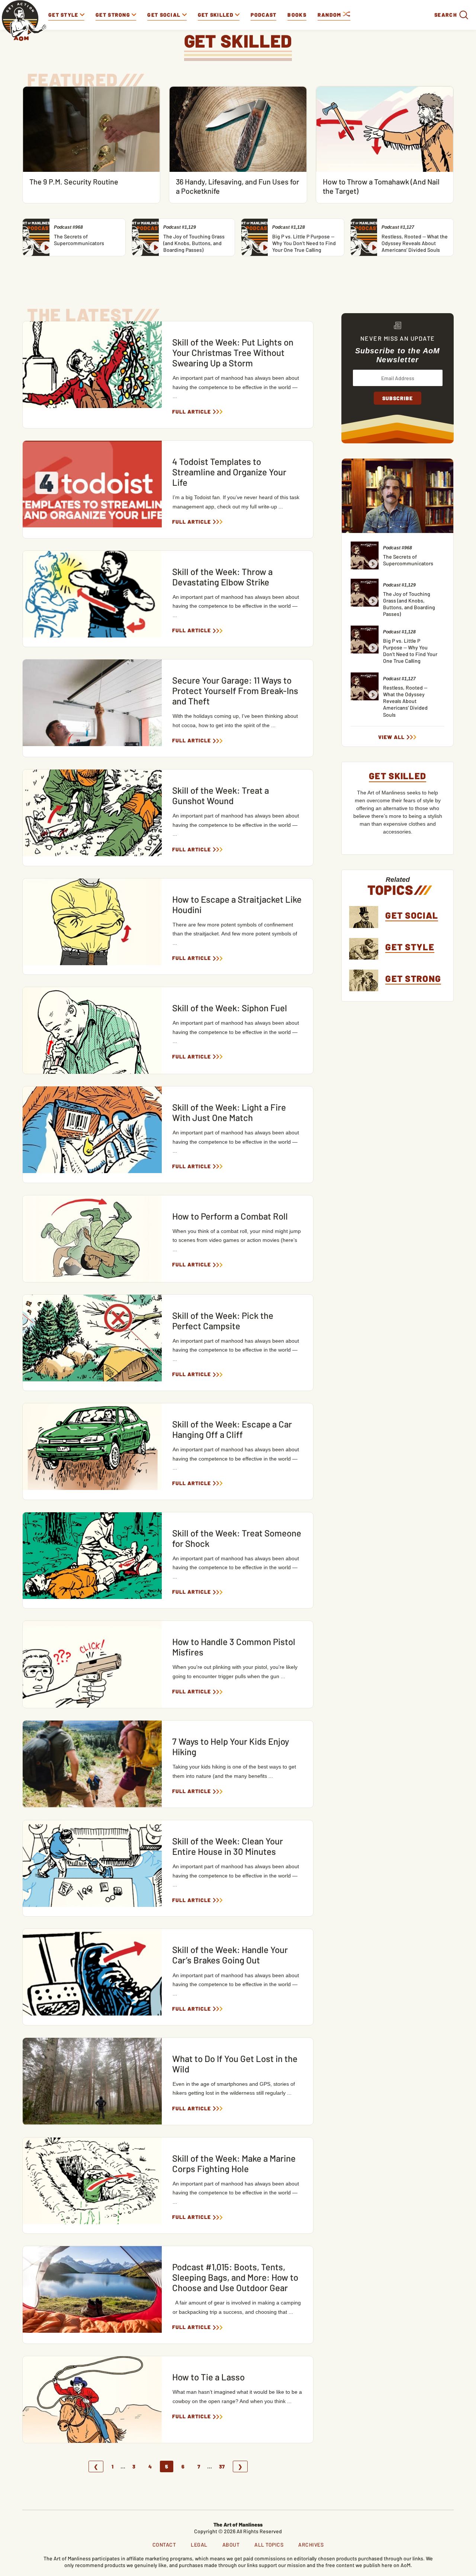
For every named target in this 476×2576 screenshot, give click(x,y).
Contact (164, 2545)
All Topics (269, 2545)
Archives (311, 2545)
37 (222, 2466)
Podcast (263, 15)
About (231, 2545)
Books (297, 15)
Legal (199, 2545)
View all (391, 737)
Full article (192, 412)
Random (330, 15)
